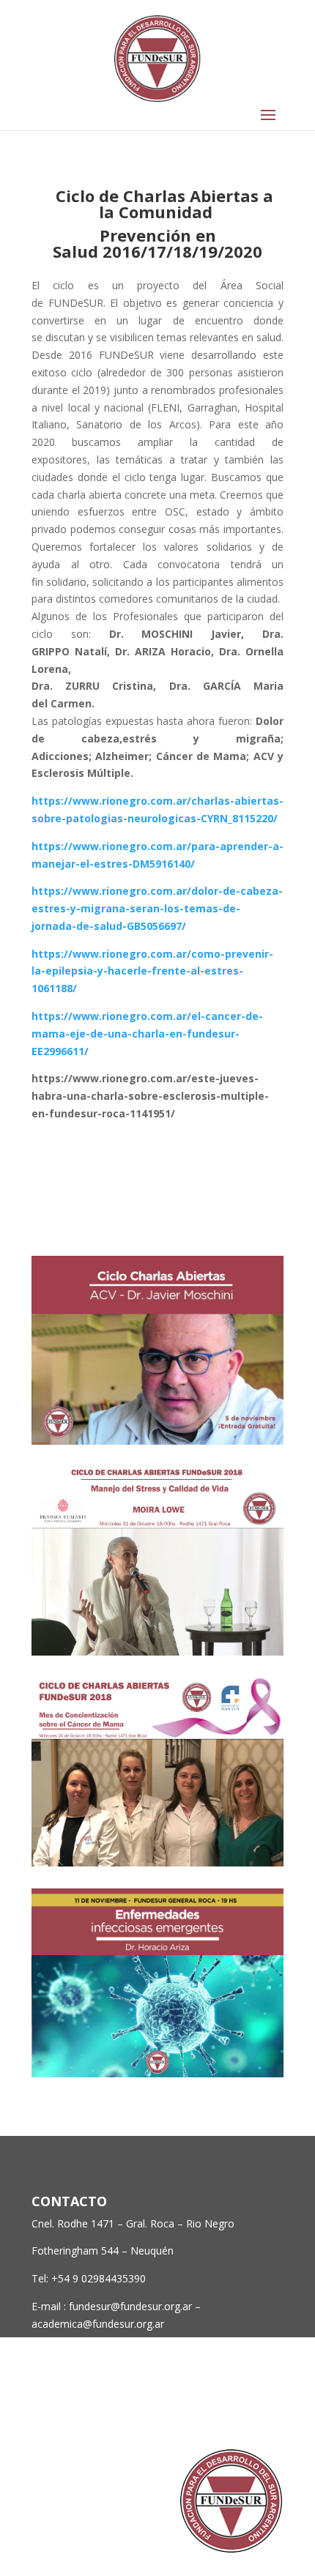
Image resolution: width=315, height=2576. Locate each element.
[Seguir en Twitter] (213, 2409)
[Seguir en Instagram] (242, 2409)
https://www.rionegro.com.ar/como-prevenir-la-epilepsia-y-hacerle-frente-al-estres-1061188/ (152, 971)
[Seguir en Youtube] (272, 2409)
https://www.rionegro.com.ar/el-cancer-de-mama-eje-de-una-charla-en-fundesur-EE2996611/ (147, 1034)
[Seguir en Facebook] (184, 2409)
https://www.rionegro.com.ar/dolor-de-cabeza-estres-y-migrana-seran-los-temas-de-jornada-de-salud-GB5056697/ (157, 908)
